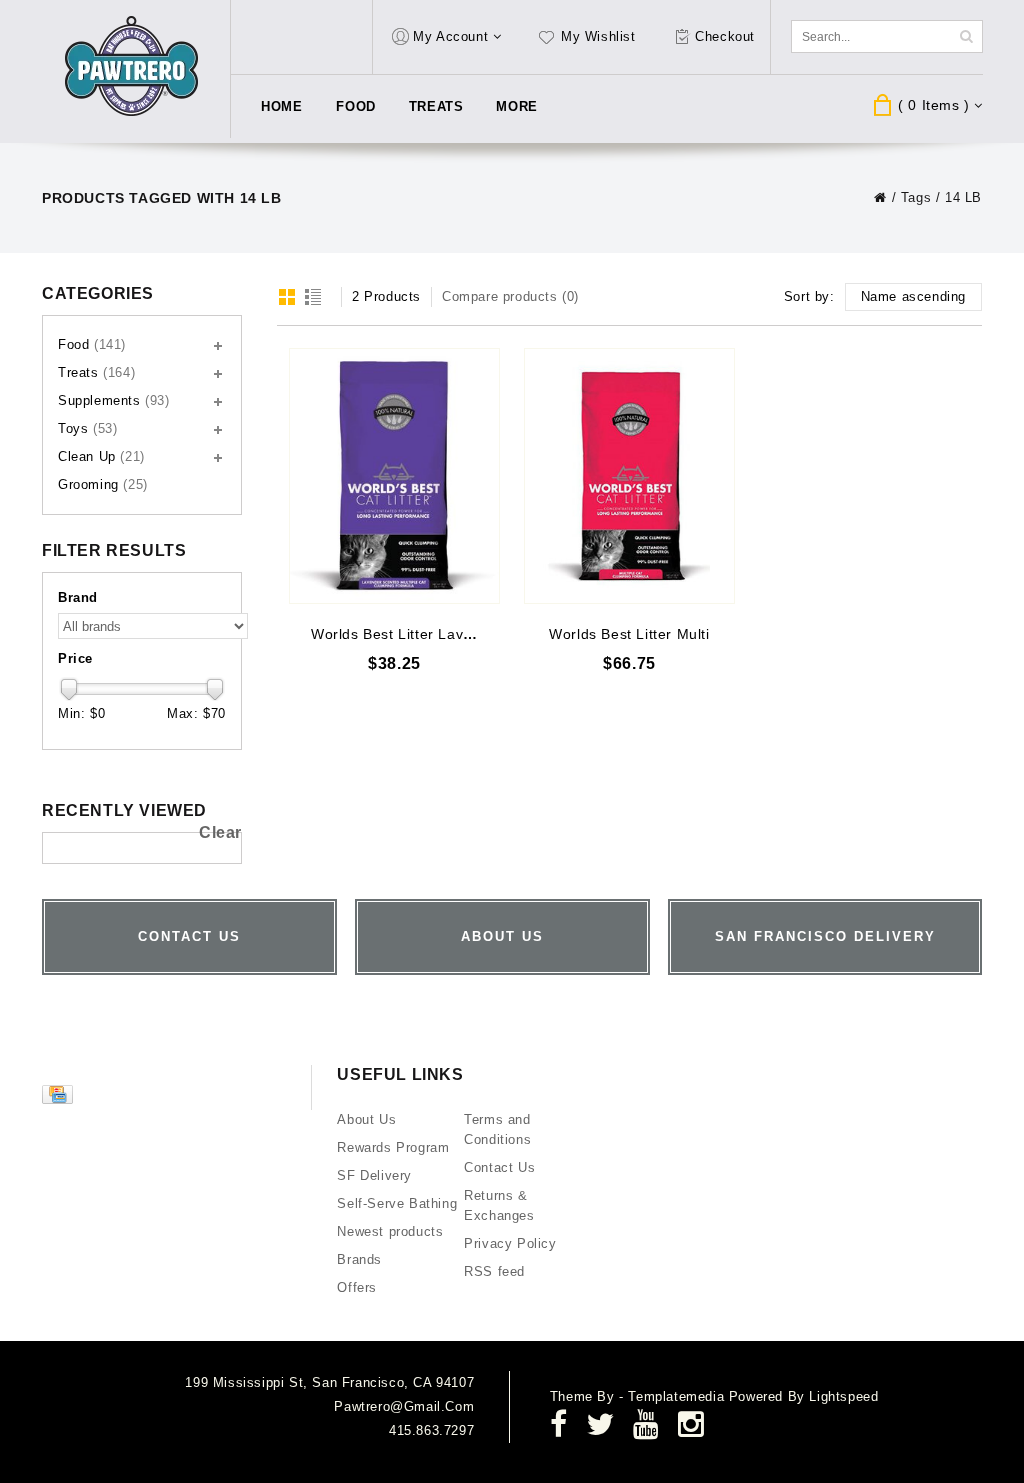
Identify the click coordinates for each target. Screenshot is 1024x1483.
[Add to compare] (483, 393)
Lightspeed (843, 1396)
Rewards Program (393, 1147)
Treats (436, 106)
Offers (357, 1287)
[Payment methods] (60, 1099)
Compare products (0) (510, 296)
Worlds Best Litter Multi (629, 634)
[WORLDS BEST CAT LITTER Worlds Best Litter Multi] (629, 476)
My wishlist (598, 36)
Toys (87, 428)
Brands (359, 1259)
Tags (916, 197)
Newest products (390, 1231)
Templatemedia (678, 1396)
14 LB (963, 197)
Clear (220, 832)
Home (281, 106)
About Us (366, 1119)
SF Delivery (374, 1175)
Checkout (725, 36)
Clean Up (101, 456)
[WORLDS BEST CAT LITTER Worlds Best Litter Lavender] (394, 476)
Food (355, 106)
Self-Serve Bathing (397, 1203)
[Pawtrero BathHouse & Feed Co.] (132, 66)
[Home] (880, 197)
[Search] (966, 36)
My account (450, 36)
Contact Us (499, 1167)
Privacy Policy (510, 1243)
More (516, 106)
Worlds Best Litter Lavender (407, 634)
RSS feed (494, 1271)
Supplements (114, 400)
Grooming (103, 484)
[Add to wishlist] (483, 363)
